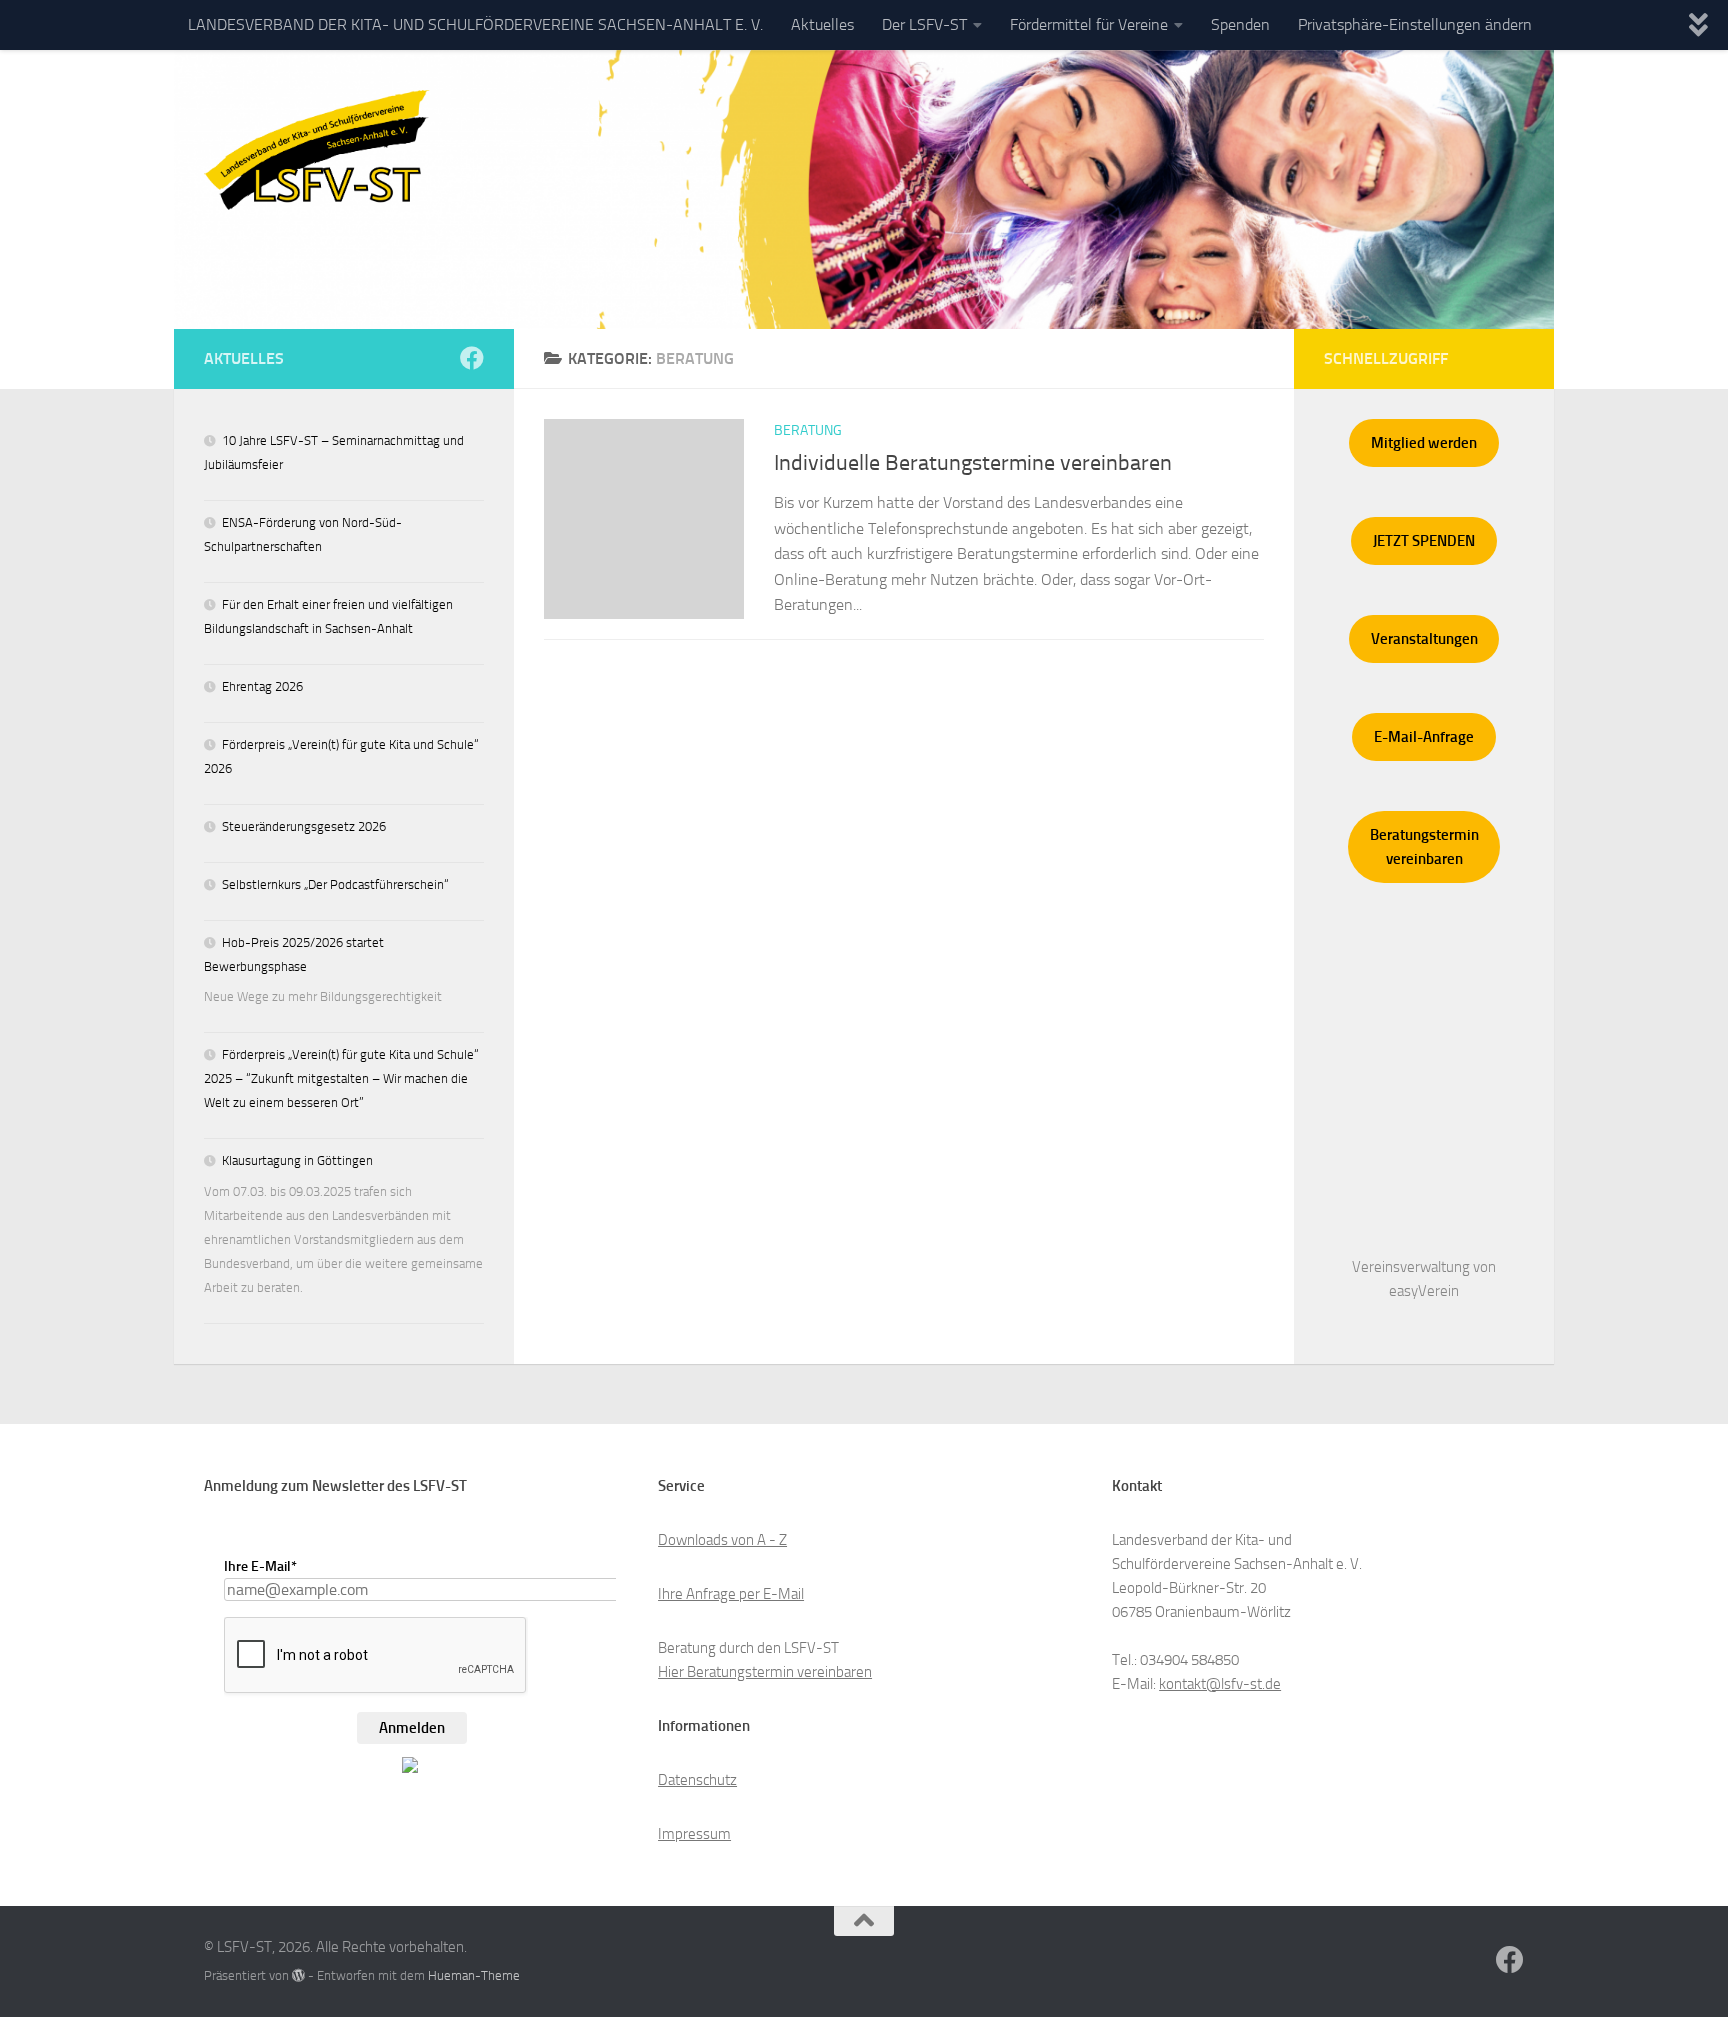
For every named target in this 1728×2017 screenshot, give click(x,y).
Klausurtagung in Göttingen (297, 1160)
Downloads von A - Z (722, 1540)
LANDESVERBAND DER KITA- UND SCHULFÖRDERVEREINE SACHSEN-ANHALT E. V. (475, 24)
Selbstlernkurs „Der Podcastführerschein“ (335, 884)
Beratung (808, 430)
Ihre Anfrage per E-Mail (731, 1594)
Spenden (1240, 24)
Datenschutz (697, 1780)
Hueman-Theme (474, 1975)
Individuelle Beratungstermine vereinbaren (973, 463)
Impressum (694, 1834)
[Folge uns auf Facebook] (472, 358)
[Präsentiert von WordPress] (298, 1975)
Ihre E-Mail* (260, 1566)
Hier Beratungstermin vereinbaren (765, 1672)
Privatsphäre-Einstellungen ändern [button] (1415, 24)
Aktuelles (822, 24)
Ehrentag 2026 (262, 686)
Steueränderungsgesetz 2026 (304, 826)
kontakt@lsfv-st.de (1220, 1684)
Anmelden (412, 1728)
